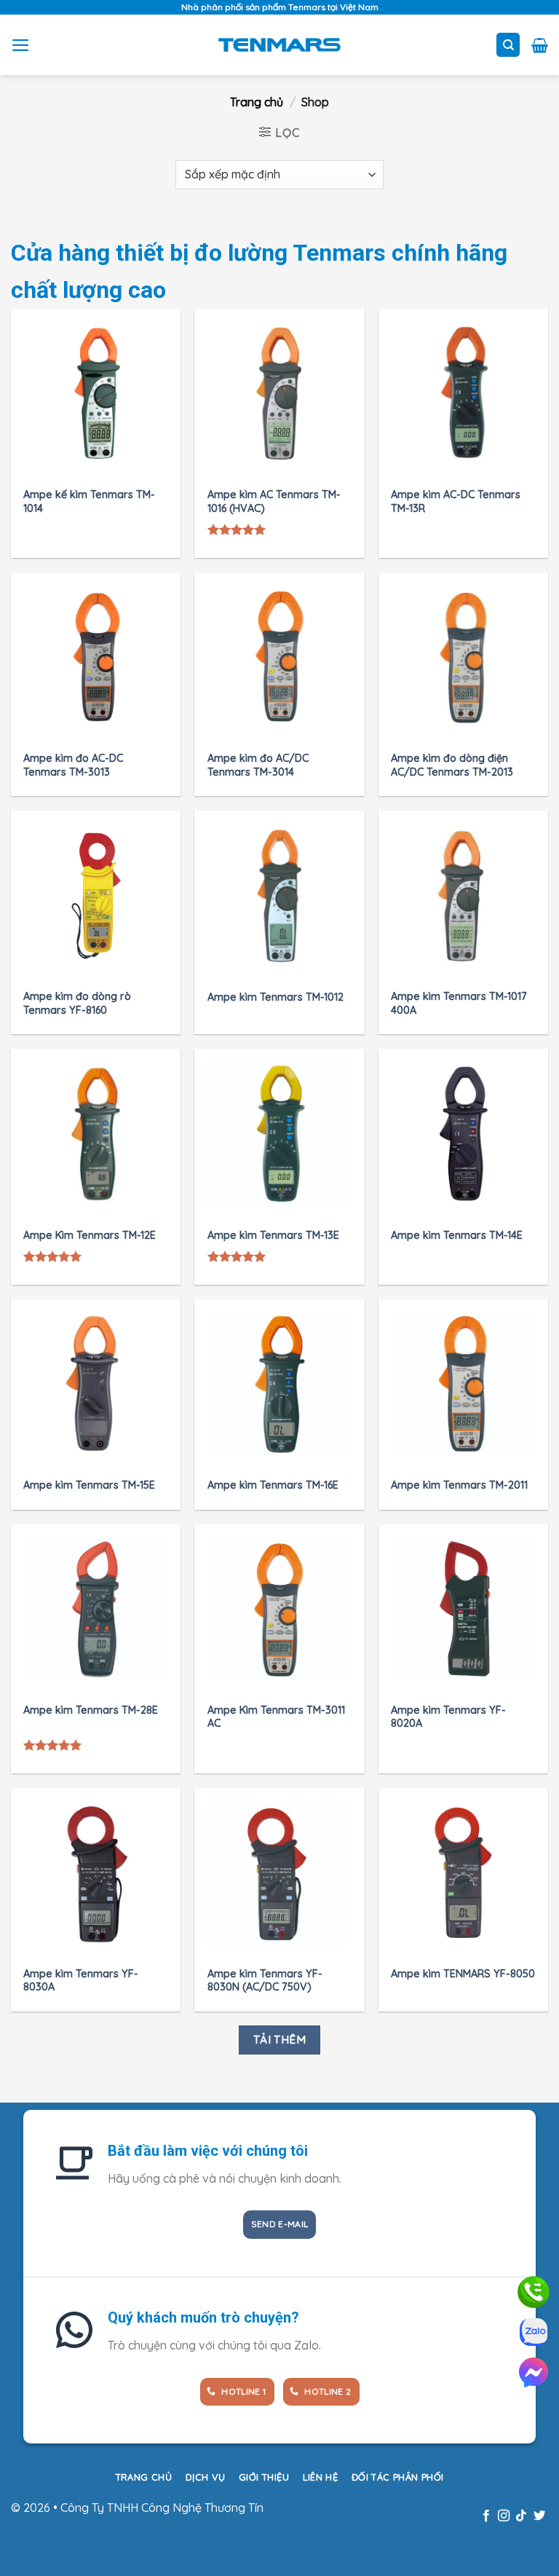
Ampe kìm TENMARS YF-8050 (463, 1974)
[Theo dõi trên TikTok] (521, 2516)
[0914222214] (534, 2292)
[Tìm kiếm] (508, 45)
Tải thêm (280, 2039)
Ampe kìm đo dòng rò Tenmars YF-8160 (77, 1003)
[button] (21, 45)
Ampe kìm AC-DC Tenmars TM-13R (456, 501)
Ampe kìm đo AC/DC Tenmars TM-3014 (258, 765)
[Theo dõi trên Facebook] (485, 2516)
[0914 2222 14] (534, 2332)
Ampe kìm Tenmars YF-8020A (448, 1717)
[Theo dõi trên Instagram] (504, 2516)
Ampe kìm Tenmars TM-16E (273, 1485)
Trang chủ (257, 102)
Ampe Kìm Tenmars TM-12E (90, 1235)
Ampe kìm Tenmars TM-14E (457, 1235)
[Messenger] (534, 2372)
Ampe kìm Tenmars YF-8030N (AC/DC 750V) (265, 1981)
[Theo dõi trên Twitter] (539, 2516)
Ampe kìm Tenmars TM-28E (91, 1710)
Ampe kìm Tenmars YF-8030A (81, 1981)
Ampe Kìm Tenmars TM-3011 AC (276, 1717)
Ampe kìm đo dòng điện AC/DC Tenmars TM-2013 (452, 765)
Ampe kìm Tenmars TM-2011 (459, 1485)
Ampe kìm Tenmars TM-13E (273, 1235)
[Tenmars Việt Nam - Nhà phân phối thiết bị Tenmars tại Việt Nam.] (280, 44)
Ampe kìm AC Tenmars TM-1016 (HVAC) (274, 501)
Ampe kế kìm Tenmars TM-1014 (89, 501)
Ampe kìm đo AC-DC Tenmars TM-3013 (73, 765)
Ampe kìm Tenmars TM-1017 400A (459, 1003)
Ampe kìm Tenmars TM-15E (89, 1485)
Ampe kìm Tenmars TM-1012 (275, 997)
